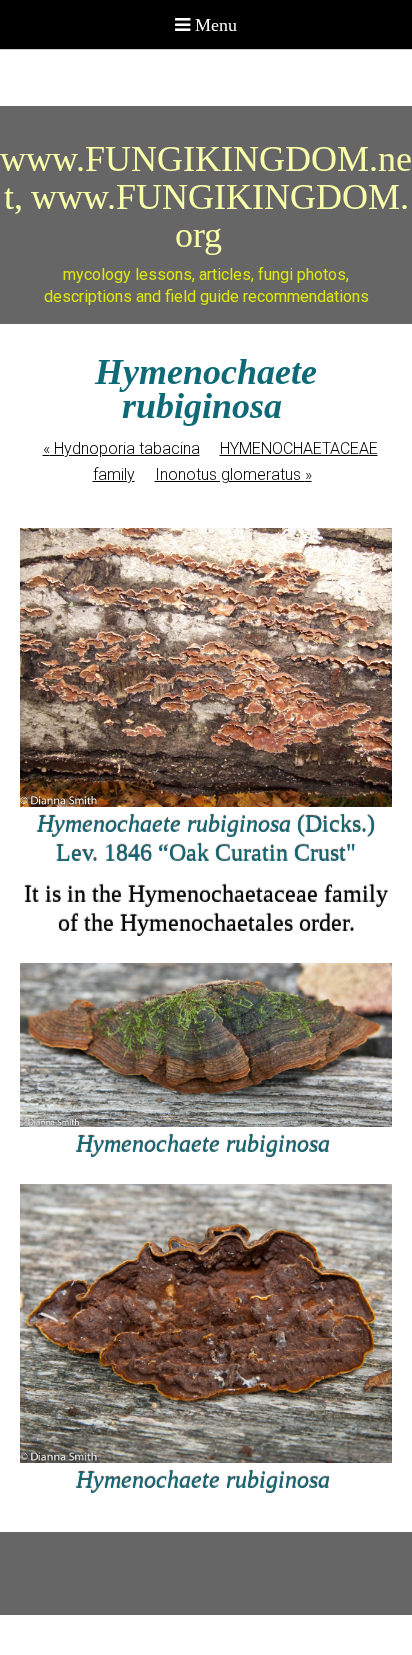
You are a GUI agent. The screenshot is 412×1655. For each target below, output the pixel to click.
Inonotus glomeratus (233, 474)
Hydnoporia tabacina (121, 448)
